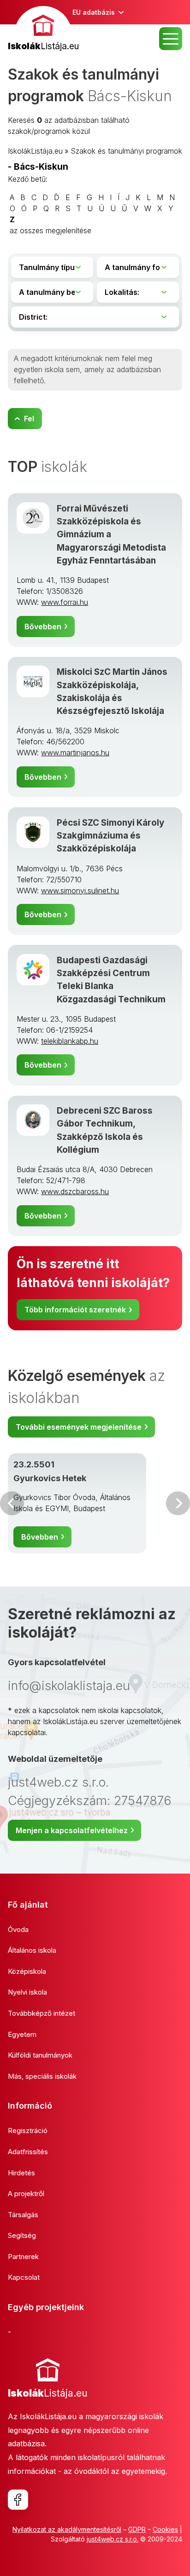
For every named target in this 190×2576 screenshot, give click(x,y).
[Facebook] (18, 2500)
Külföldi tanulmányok (40, 2055)
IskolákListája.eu (35, 151)
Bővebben (43, 627)
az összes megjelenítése (50, 230)
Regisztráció (28, 2130)
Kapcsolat (24, 2277)
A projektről (26, 2194)
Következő (178, 1503)
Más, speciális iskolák (42, 2076)
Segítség (22, 2235)
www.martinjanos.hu (75, 753)
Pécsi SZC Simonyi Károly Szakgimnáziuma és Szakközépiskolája (110, 836)
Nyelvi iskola (27, 1992)
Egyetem (22, 2034)
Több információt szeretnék (75, 1310)
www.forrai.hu (65, 602)
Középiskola (27, 1971)
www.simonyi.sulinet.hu (80, 891)
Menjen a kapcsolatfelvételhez (72, 1830)
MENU (171, 39)
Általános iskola (32, 1950)
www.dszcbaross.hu (75, 1191)
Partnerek (23, 2257)
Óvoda (18, 1929)
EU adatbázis (94, 12)
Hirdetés (21, 2173)
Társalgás (23, 2215)
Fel (29, 419)
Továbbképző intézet (42, 2013)
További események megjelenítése (79, 1427)
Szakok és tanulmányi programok (126, 151)
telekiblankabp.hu (70, 1041)
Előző (12, 1503)
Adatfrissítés (28, 2152)
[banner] (43, 30)
